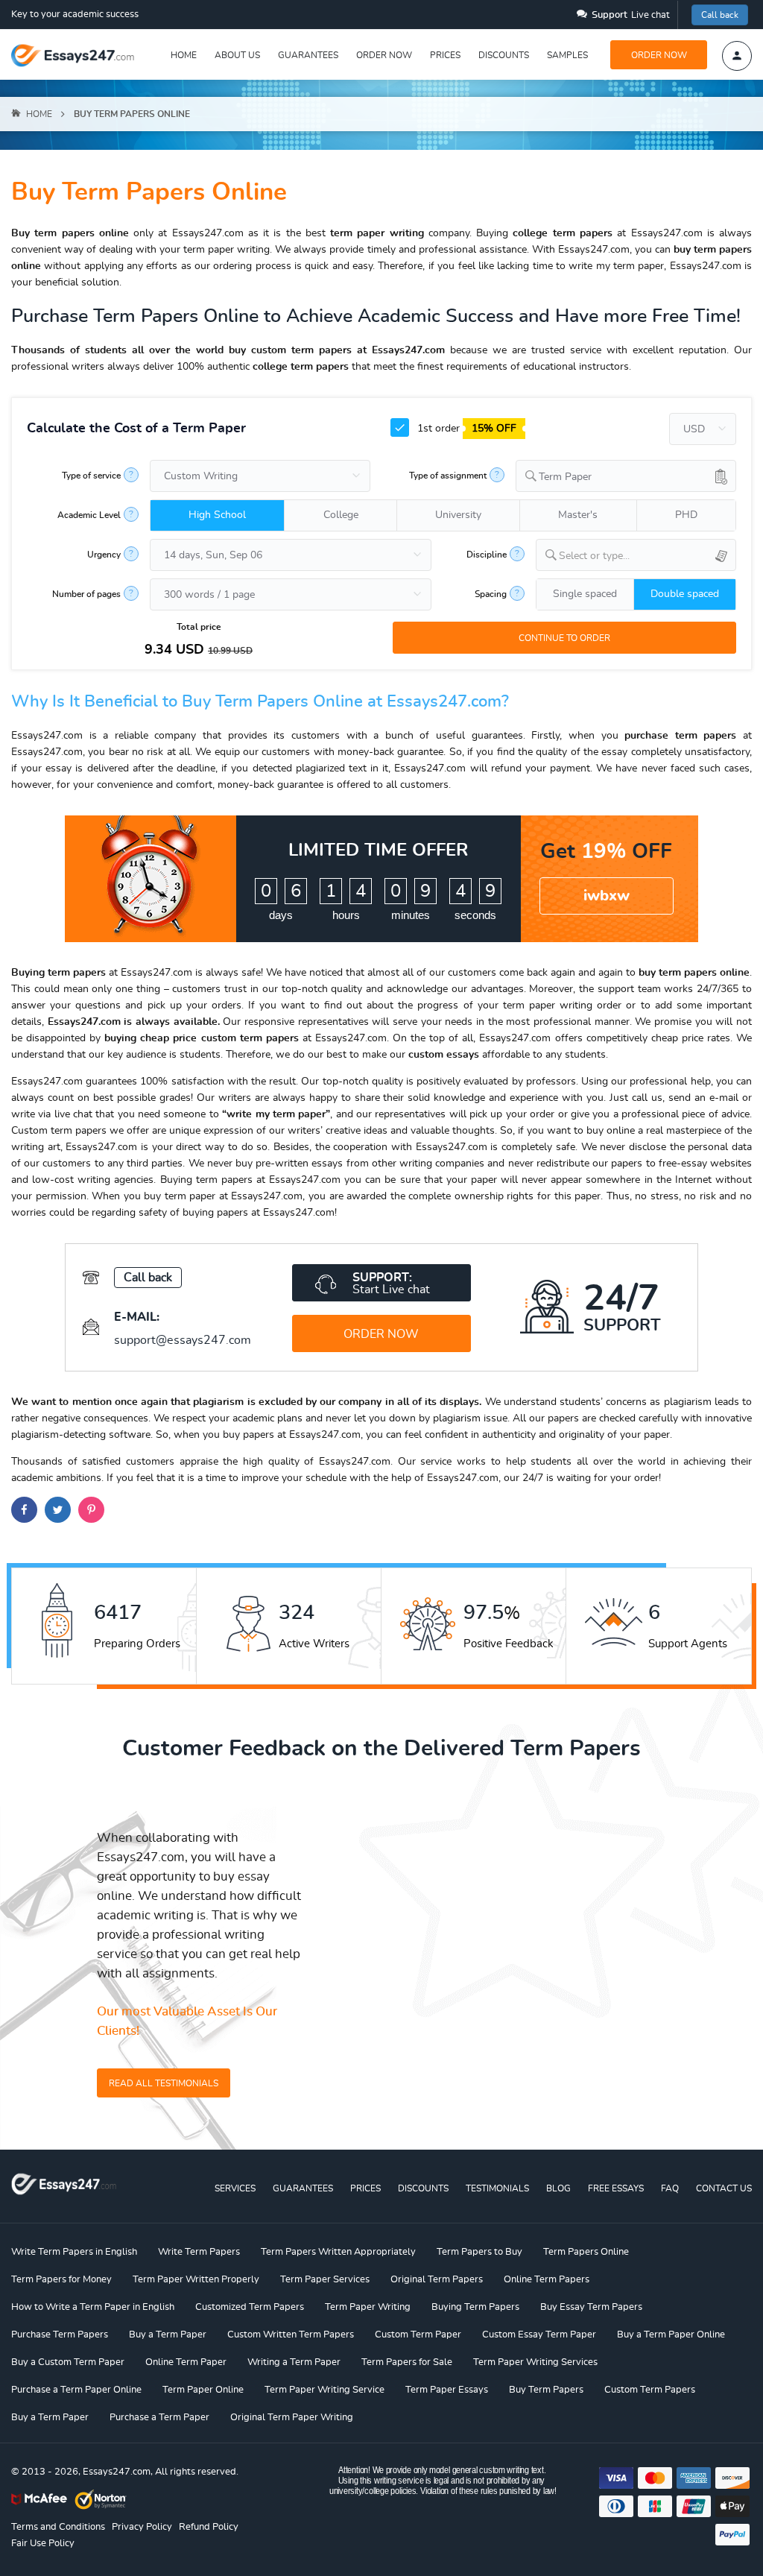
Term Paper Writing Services (535, 2362)
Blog (558, 2188)
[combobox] (626, 476)
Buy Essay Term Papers (591, 2307)
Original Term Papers (437, 2280)
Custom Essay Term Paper (539, 2335)
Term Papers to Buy (479, 2252)
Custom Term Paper (418, 2335)
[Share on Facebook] (24, 1510)
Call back (720, 15)
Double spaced (685, 594)
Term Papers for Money (61, 2280)
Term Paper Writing (368, 2307)
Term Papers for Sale (407, 2362)
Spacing (491, 594)
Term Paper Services (325, 2280)
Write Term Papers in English (74, 2252)
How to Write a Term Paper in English (93, 2307)
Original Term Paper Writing (292, 2418)
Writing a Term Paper (294, 2362)
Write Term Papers (199, 2252)
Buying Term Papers (475, 2307)
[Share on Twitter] (58, 1510)
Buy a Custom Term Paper (68, 2362)
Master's (578, 515)
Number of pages (86, 594)
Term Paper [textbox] (565, 477)
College (341, 515)
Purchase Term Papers (60, 2335)
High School (217, 515)
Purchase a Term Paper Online (76, 2390)
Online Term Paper (186, 2362)
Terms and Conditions (58, 2527)
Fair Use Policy (43, 2544)
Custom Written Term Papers (291, 2335)
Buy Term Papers (546, 2390)
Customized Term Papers (250, 2307)
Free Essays (616, 2188)
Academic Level (89, 515)
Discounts (504, 55)
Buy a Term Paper (168, 2335)
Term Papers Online (586, 2252)
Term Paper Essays (447, 2390)
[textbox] (647, 556)
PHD (686, 515)
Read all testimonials (164, 2083)
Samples (567, 55)
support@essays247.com (183, 1340)
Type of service (91, 476)
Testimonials (497, 2188)
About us (237, 55)
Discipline (487, 555)
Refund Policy (209, 2527)
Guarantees (308, 55)
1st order (465, 429)
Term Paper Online (203, 2390)
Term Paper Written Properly (196, 2280)
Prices (445, 55)
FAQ (670, 2188)
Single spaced (585, 594)
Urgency (104, 555)
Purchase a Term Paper (159, 2418)
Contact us (724, 2188)
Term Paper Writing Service (324, 2390)
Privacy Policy (142, 2527)
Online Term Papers (547, 2280)
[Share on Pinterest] (91, 1510)
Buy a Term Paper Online (671, 2335)
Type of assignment (448, 476)
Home (184, 55)
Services (235, 2188)
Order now (384, 55)
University (458, 515)
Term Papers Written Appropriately (338, 2252)
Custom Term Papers (650, 2390)
